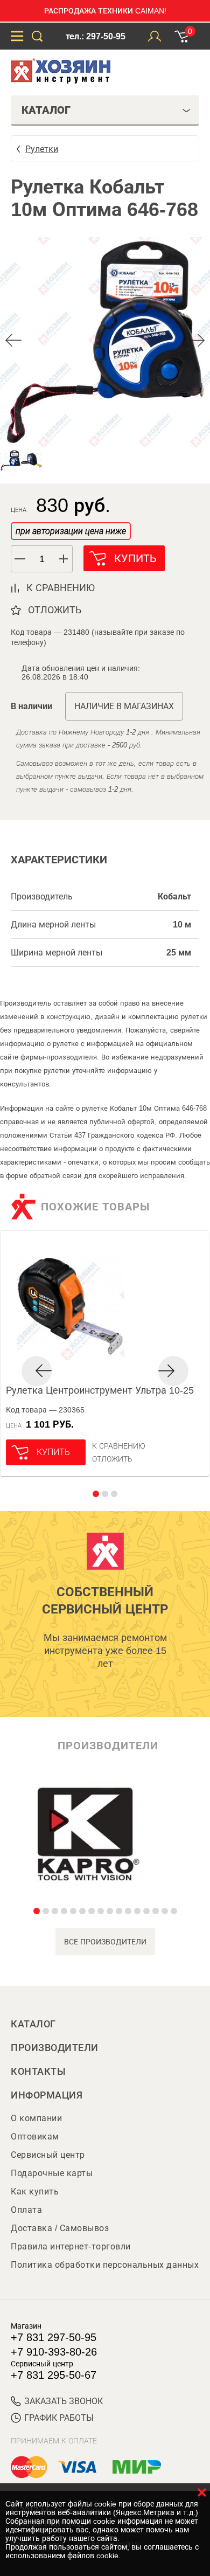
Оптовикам (35, 2137)
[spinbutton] (42, 559)
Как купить (35, 2191)
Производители (55, 2048)
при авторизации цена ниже (71, 531)
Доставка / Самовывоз (60, 2228)
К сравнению (119, 1446)
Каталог (33, 2024)
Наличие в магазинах (124, 706)
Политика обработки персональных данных (105, 2265)
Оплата (26, 2210)
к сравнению (61, 588)
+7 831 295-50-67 (54, 2375)
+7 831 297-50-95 (54, 2337)
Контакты (38, 2072)
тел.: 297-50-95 (96, 36)
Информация (47, 2095)
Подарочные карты (52, 2173)
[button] (64, 559)
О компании (36, 2118)
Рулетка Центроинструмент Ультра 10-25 (100, 1390)
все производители (105, 1942)
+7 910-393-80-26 (54, 2352)
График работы (59, 2418)
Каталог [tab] (46, 110)
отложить (55, 610)
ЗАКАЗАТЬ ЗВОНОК (64, 2401)
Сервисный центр (48, 2155)
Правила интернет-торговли (71, 2246)
